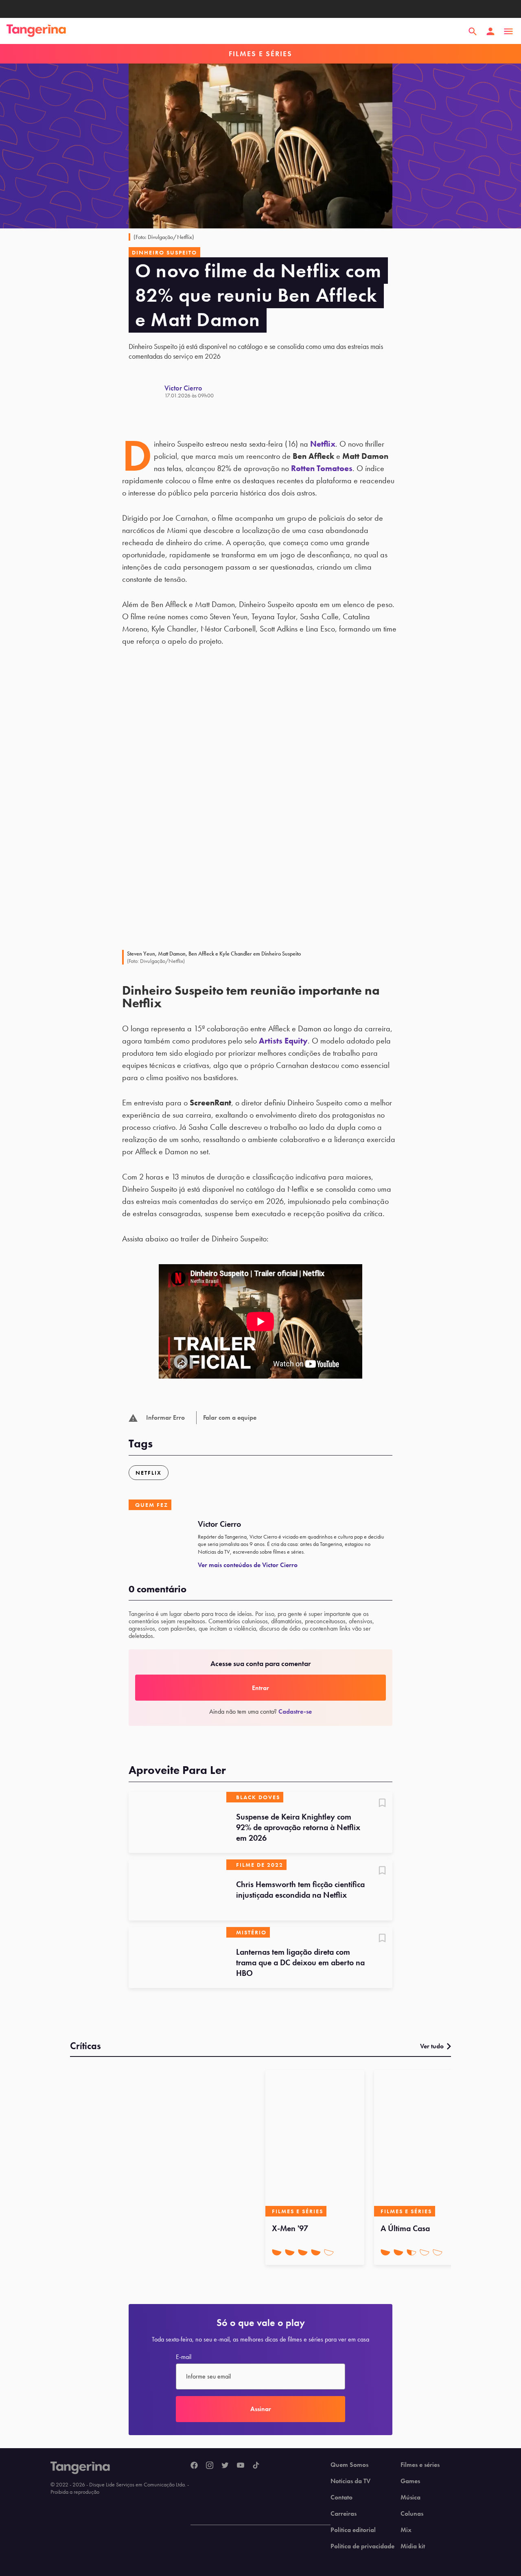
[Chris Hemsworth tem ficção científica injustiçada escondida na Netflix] (177, 1890)
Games (410, 2481)
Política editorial (353, 2530)
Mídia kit (413, 2546)
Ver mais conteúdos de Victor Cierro (248, 1565)
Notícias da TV (350, 2481)
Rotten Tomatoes (322, 468)
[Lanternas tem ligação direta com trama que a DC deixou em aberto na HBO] (177, 1958)
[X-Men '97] (315, 2143)
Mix (406, 2530)
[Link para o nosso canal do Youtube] (241, 2466)
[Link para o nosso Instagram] (210, 2466)
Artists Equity (283, 1041)
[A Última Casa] (424, 2143)
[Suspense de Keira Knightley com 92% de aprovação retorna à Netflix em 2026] (177, 1822)
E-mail (184, 2357)
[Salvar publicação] (382, 1804)
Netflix (323, 444)
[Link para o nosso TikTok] (256, 2466)
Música (410, 2497)
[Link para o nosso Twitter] (225, 2466)
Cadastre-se (295, 1711)
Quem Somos (349, 2465)
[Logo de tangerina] (36, 31)
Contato (341, 2497)
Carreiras (344, 2514)
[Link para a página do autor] (147, 391)
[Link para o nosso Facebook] (194, 2466)
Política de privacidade (362, 2546)
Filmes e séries (420, 2465)
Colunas (412, 2514)
